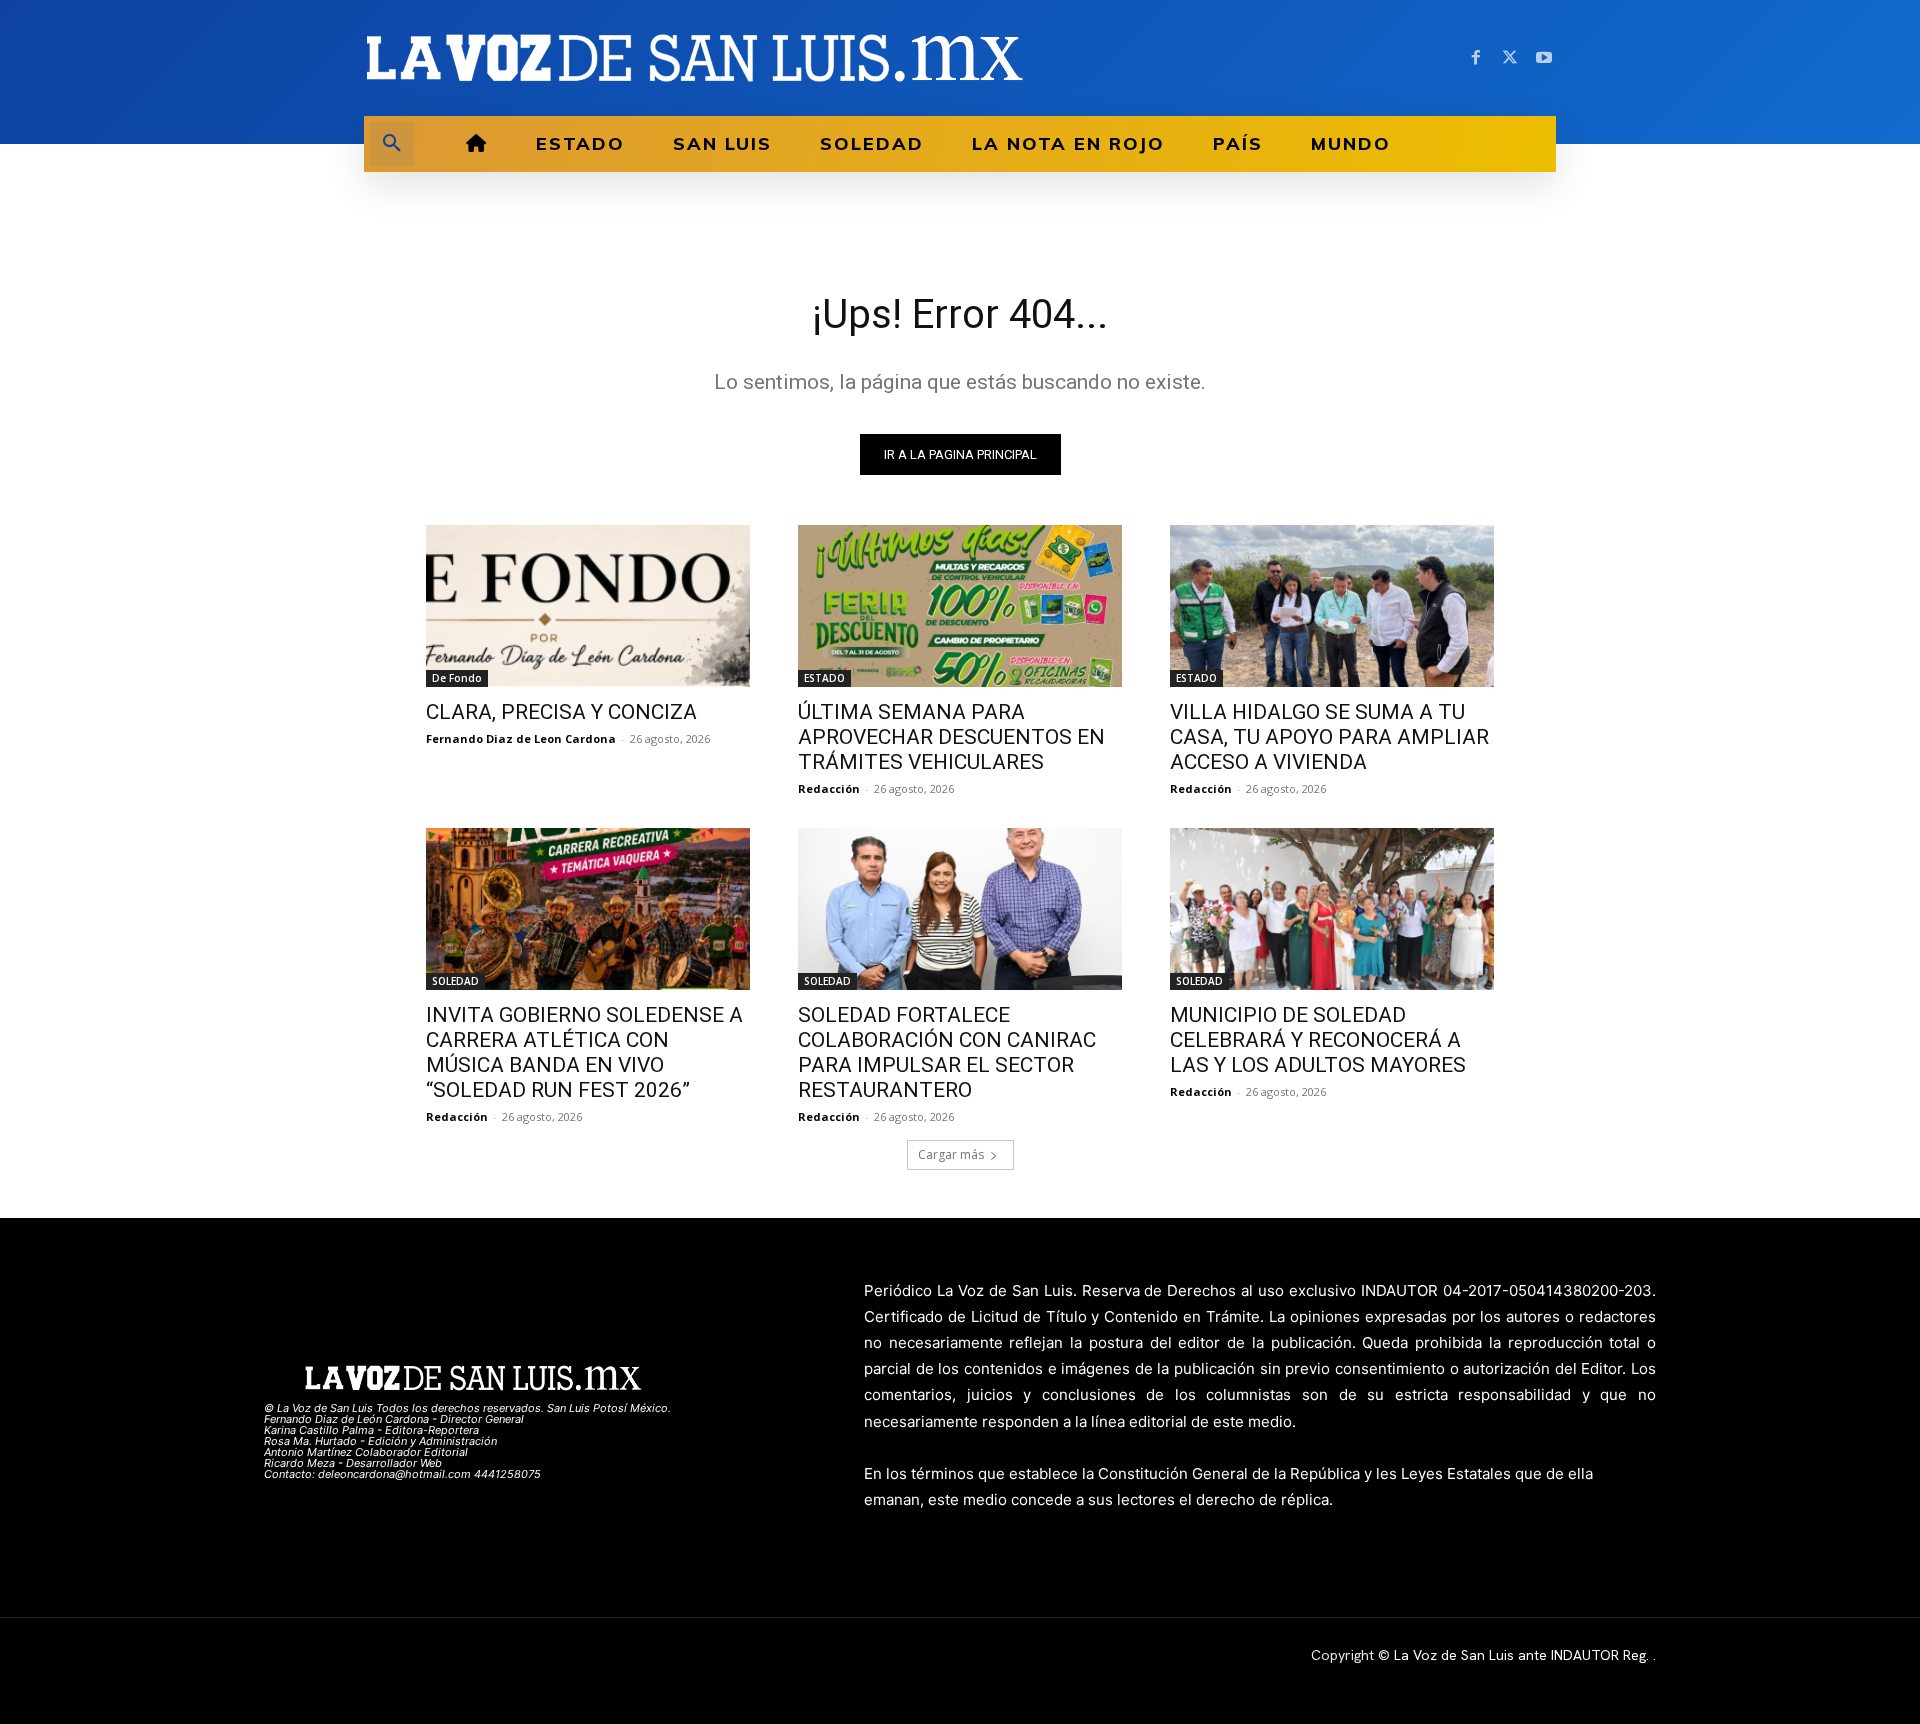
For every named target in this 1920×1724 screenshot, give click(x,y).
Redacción (829, 788)
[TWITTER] (1510, 58)
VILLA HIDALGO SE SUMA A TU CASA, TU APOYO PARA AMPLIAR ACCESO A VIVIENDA (1329, 737)
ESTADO (824, 678)
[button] (392, 144)
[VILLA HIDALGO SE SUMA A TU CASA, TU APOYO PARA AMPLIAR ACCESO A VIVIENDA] (1332, 606)
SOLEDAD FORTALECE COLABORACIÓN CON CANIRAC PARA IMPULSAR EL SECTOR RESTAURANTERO (947, 1052)
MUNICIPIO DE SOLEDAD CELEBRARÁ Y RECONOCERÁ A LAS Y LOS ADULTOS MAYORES (1318, 1040)
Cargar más (951, 1154)
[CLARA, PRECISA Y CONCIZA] (588, 606)
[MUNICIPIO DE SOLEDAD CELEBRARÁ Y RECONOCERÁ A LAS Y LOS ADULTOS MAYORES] (1332, 909)
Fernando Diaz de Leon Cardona (521, 738)
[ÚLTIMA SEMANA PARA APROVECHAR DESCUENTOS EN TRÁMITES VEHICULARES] (960, 606)
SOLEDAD (455, 981)
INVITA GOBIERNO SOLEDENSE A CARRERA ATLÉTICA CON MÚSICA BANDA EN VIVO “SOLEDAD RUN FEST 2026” (584, 1052)
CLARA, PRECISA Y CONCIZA (561, 712)
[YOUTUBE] (1544, 58)
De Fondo (457, 678)
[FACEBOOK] (1476, 58)
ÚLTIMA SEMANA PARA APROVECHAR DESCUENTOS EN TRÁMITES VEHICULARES (951, 737)
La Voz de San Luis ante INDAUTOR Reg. (1523, 1655)
